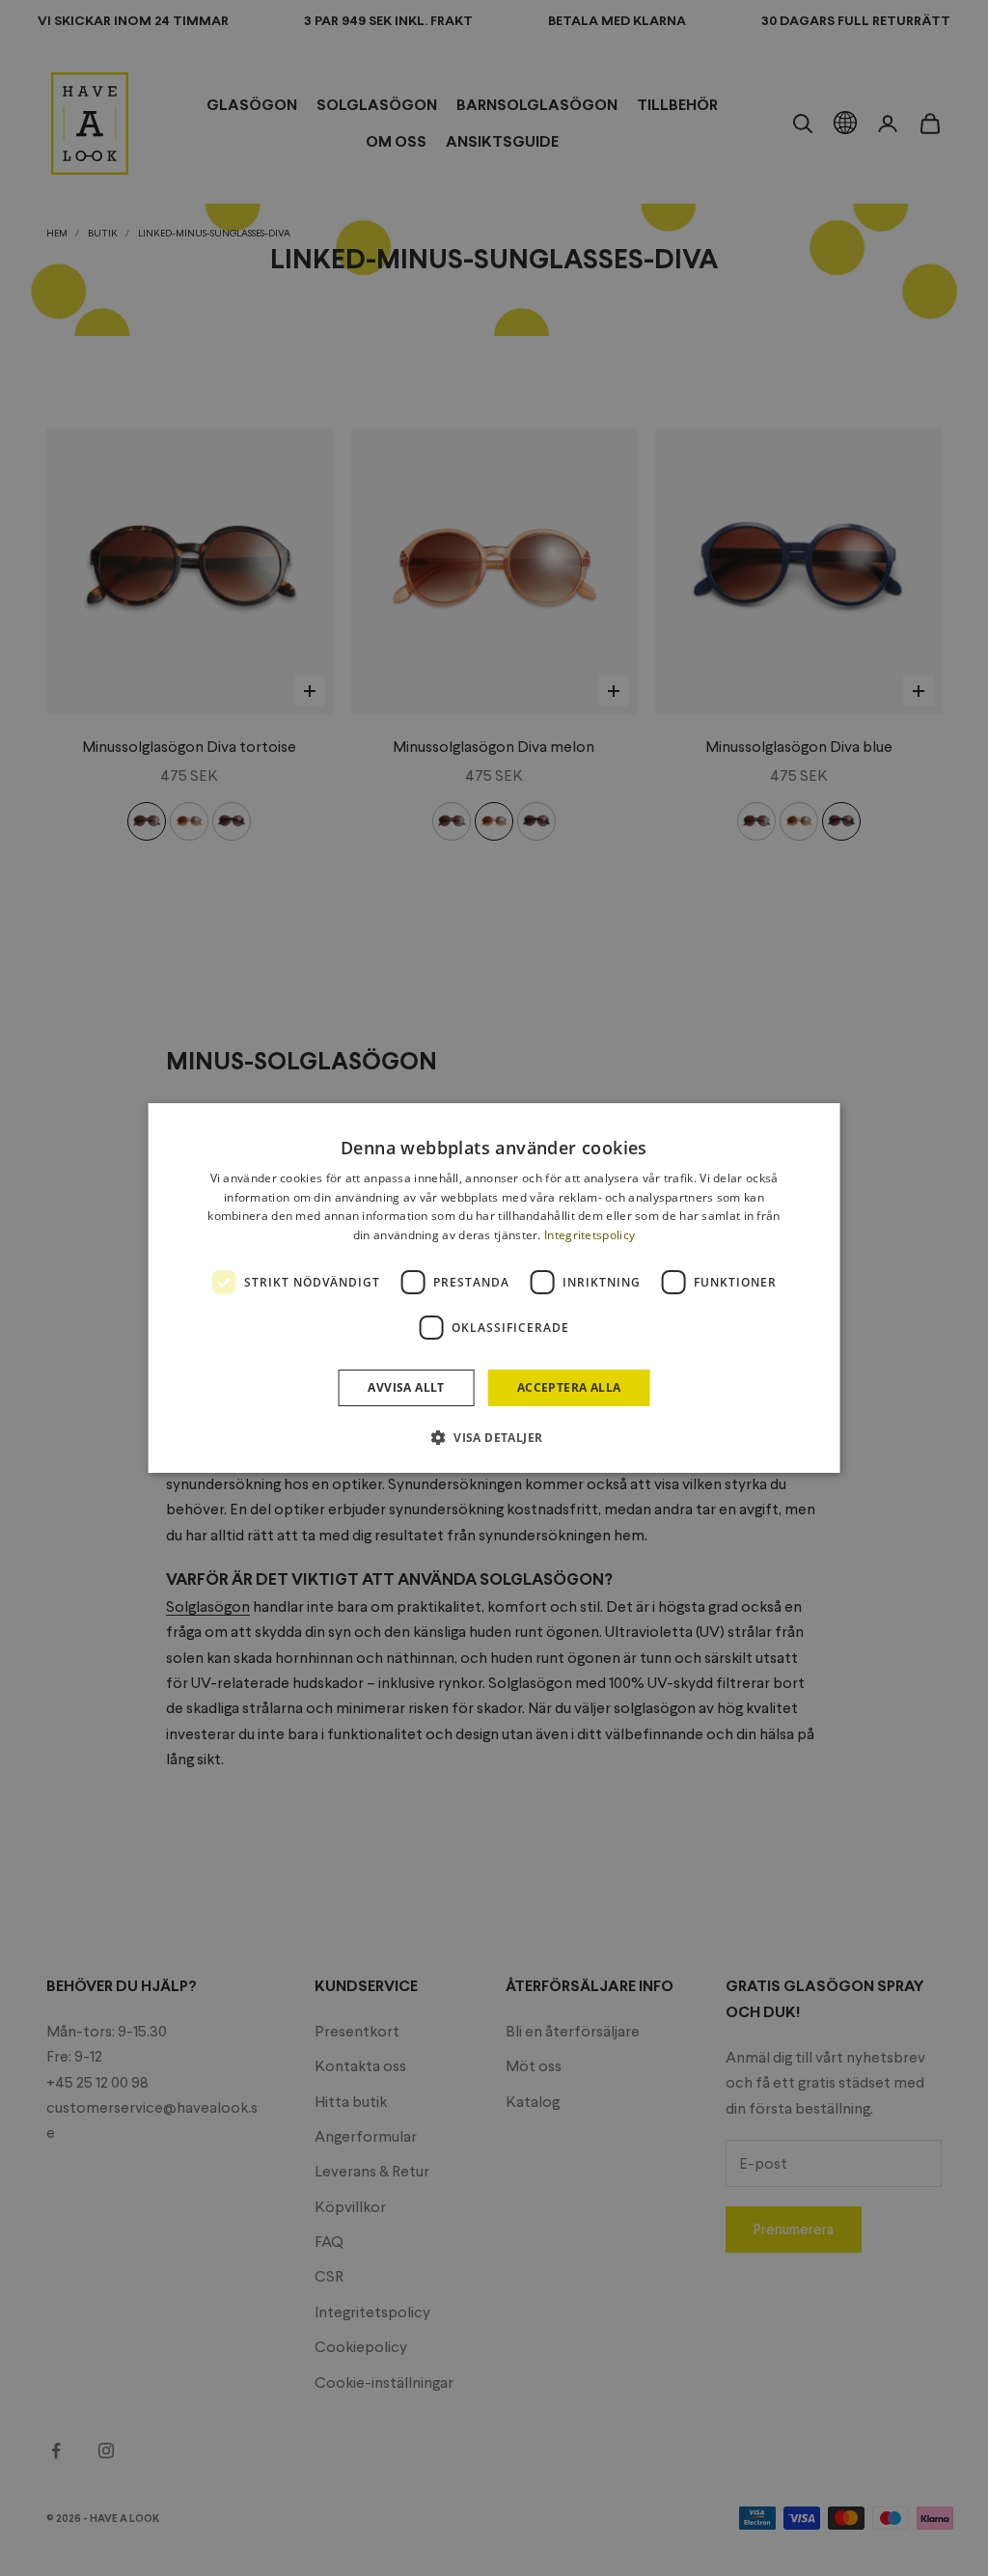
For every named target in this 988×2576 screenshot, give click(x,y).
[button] (494, 1437)
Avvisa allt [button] (406, 1387)
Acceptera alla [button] (569, 1387)
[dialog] (494, 1288)
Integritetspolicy (590, 1235)
